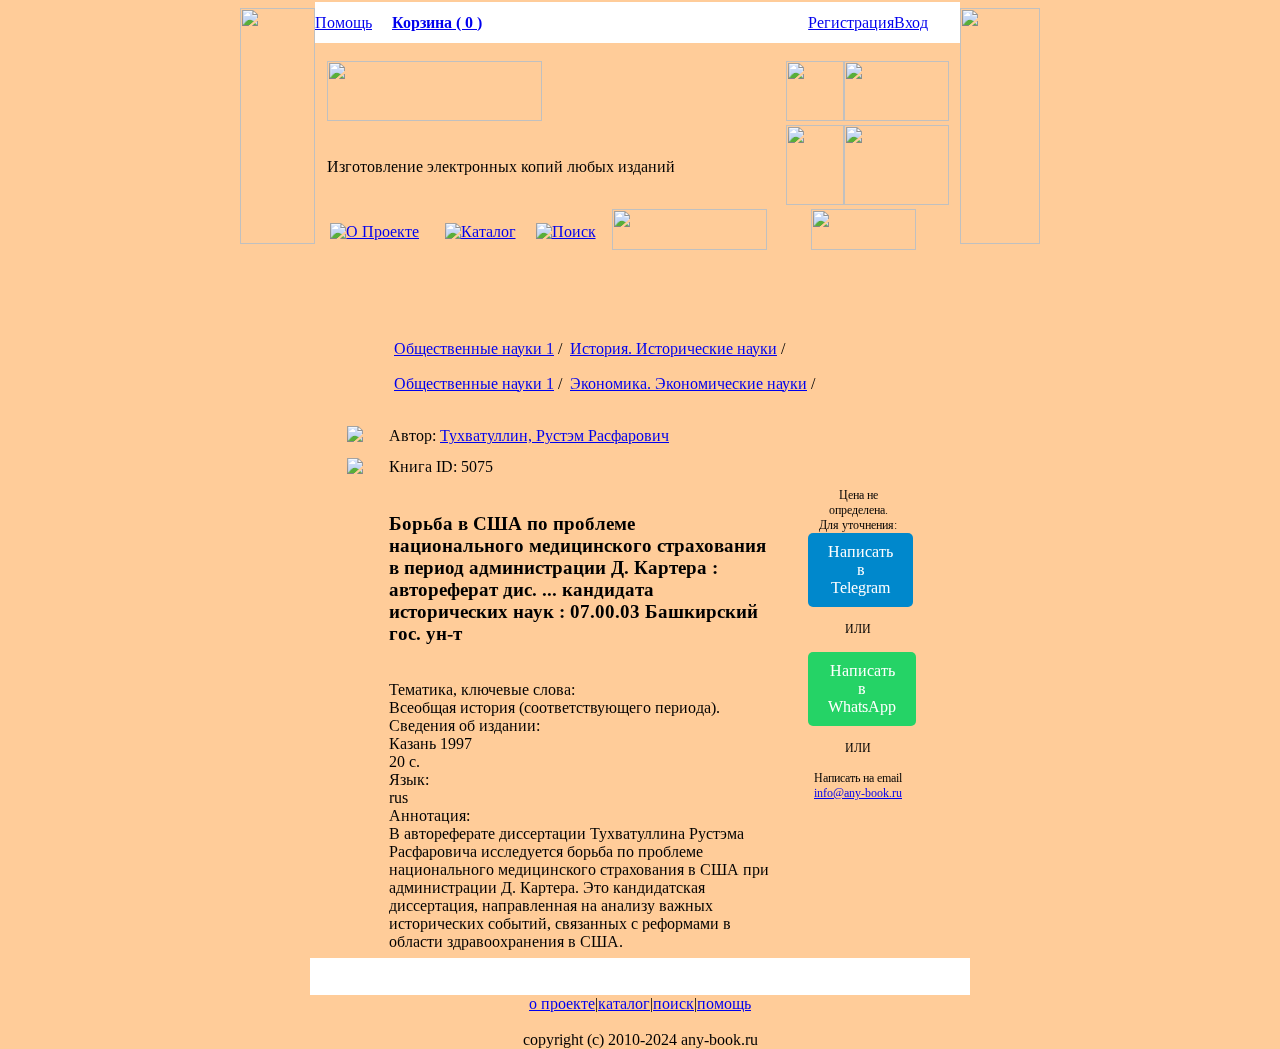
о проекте (562, 1003)
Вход (911, 22)
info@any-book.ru (858, 793)
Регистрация (851, 22)
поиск (673, 1003)
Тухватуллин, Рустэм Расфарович (554, 435)
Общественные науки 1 (474, 348)
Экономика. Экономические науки (688, 383)
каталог (624, 1003)
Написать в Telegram (860, 569)
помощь (724, 1003)
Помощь (343, 22)
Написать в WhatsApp (862, 688)
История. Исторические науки (673, 348)
